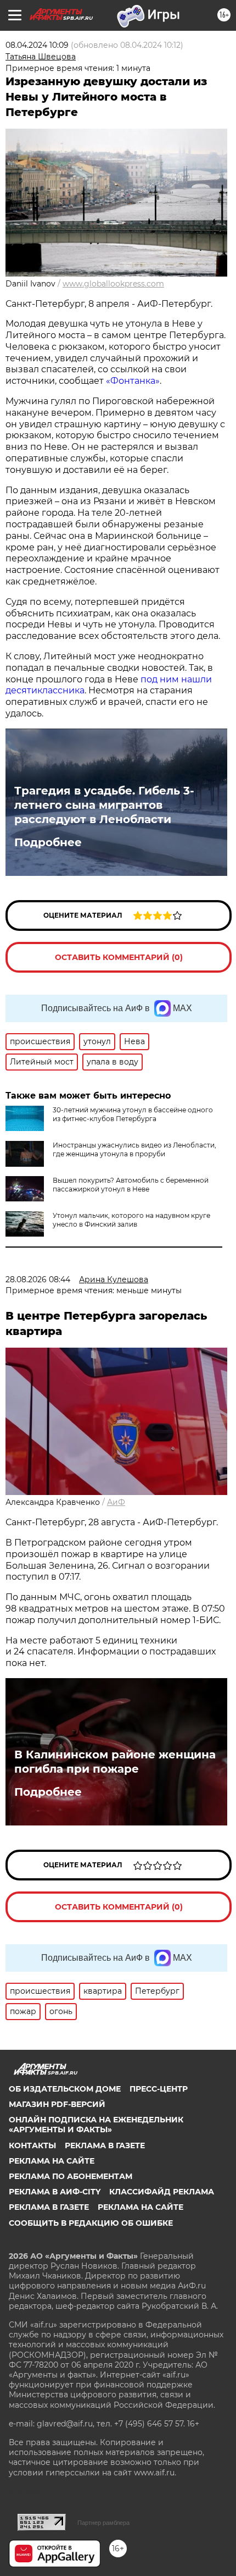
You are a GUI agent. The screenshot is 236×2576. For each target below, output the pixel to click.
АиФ (116, 1502)
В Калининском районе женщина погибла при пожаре (115, 1762)
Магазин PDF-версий (57, 2104)
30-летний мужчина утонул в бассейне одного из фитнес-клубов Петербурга (133, 1114)
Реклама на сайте (52, 2161)
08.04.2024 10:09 (37, 45)
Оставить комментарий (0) (119, 957)
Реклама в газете (105, 2145)
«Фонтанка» (133, 381)
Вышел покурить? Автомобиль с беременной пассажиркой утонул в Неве (131, 1185)
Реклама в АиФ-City (55, 2192)
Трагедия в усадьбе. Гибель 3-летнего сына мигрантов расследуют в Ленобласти (104, 805)
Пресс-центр (159, 2089)
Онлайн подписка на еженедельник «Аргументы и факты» (96, 2125)
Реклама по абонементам (71, 2176)
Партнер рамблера (103, 2523)
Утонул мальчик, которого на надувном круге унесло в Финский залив (131, 1220)
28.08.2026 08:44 (38, 1279)
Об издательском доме (65, 2089)
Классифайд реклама (162, 2192)
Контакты (32, 2145)
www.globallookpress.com (113, 284)
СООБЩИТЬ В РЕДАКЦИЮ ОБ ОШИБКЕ (91, 2223)
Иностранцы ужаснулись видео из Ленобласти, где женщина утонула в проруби (134, 1149)
